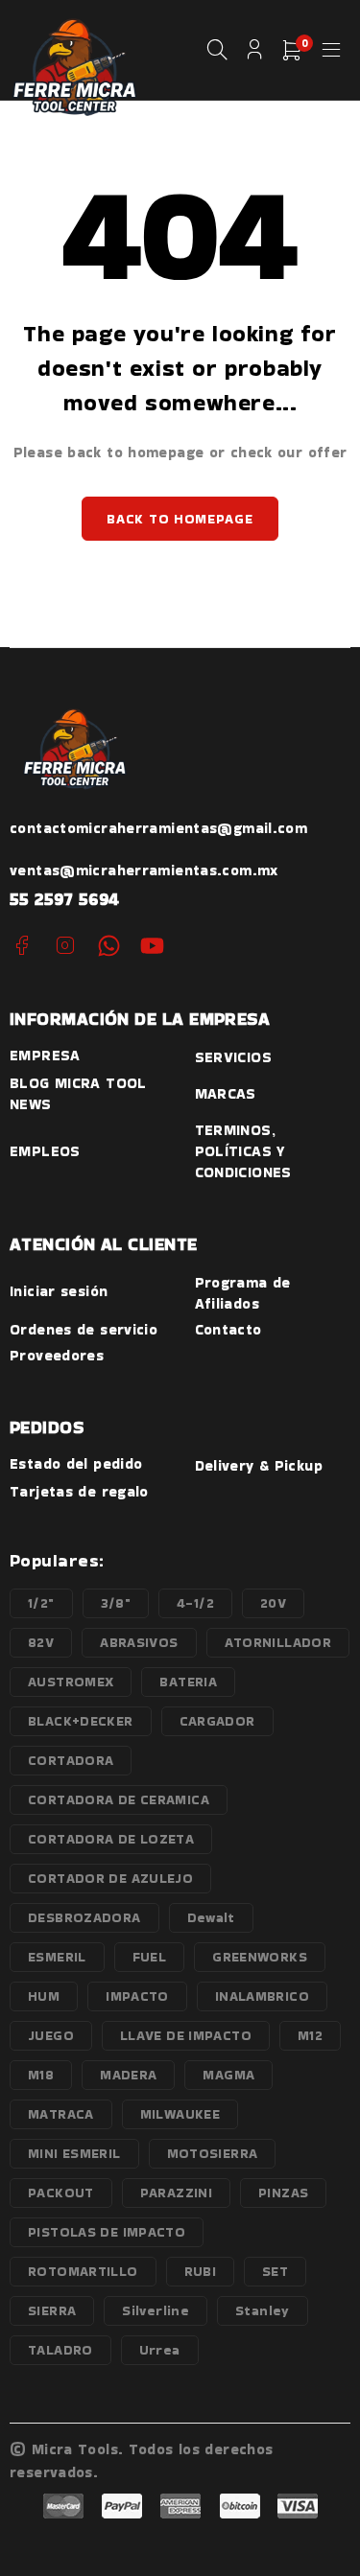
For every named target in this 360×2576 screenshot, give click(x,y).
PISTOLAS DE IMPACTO (107, 2232)
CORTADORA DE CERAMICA (119, 1799)
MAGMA (228, 2075)
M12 (310, 2035)
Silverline (156, 2310)
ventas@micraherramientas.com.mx (144, 870)
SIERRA (52, 2310)
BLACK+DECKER (81, 1721)
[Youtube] (152, 946)
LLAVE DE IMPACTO (186, 2035)
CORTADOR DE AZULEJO (110, 1878)
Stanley (263, 2310)
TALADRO (60, 2350)
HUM (44, 1996)
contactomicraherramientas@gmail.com (158, 828)
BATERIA (188, 1682)
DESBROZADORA (84, 1917)
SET (275, 2271)
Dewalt (211, 1917)
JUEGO (51, 2035)
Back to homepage (180, 519)
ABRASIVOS (139, 1642)
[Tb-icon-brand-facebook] (22, 946)
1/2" (41, 1603)
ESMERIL (57, 1957)
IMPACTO (137, 1996)
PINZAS (283, 2193)
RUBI (201, 2271)
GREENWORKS (260, 1957)
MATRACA (61, 2114)
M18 (41, 2075)
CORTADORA (71, 1760)
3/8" (116, 1603)
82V (41, 1642)
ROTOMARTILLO (83, 2271)
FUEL (150, 1957)
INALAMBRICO (262, 1996)
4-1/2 (195, 1603)
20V (273, 1603)
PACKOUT (61, 2193)
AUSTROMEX (71, 1682)
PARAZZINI (176, 2193)
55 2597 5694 (65, 899)
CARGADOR (217, 1721)
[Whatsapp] (109, 946)
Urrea (160, 2350)
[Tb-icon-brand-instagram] (65, 946)
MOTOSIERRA (213, 2153)
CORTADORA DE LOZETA (111, 1839)
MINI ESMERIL (74, 2153)
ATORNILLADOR (278, 1642)
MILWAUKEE (180, 2114)
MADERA (128, 2075)
